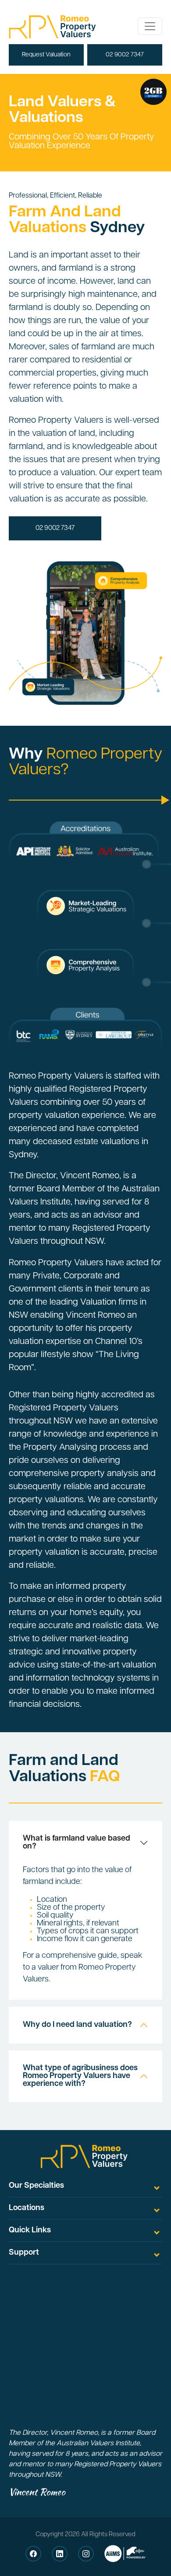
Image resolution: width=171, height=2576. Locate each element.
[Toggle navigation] (150, 26)
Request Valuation (46, 55)
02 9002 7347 (125, 55)
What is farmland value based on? (77, 1843)
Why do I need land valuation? (77, 2025)
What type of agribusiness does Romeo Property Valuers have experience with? (80, 2076)
